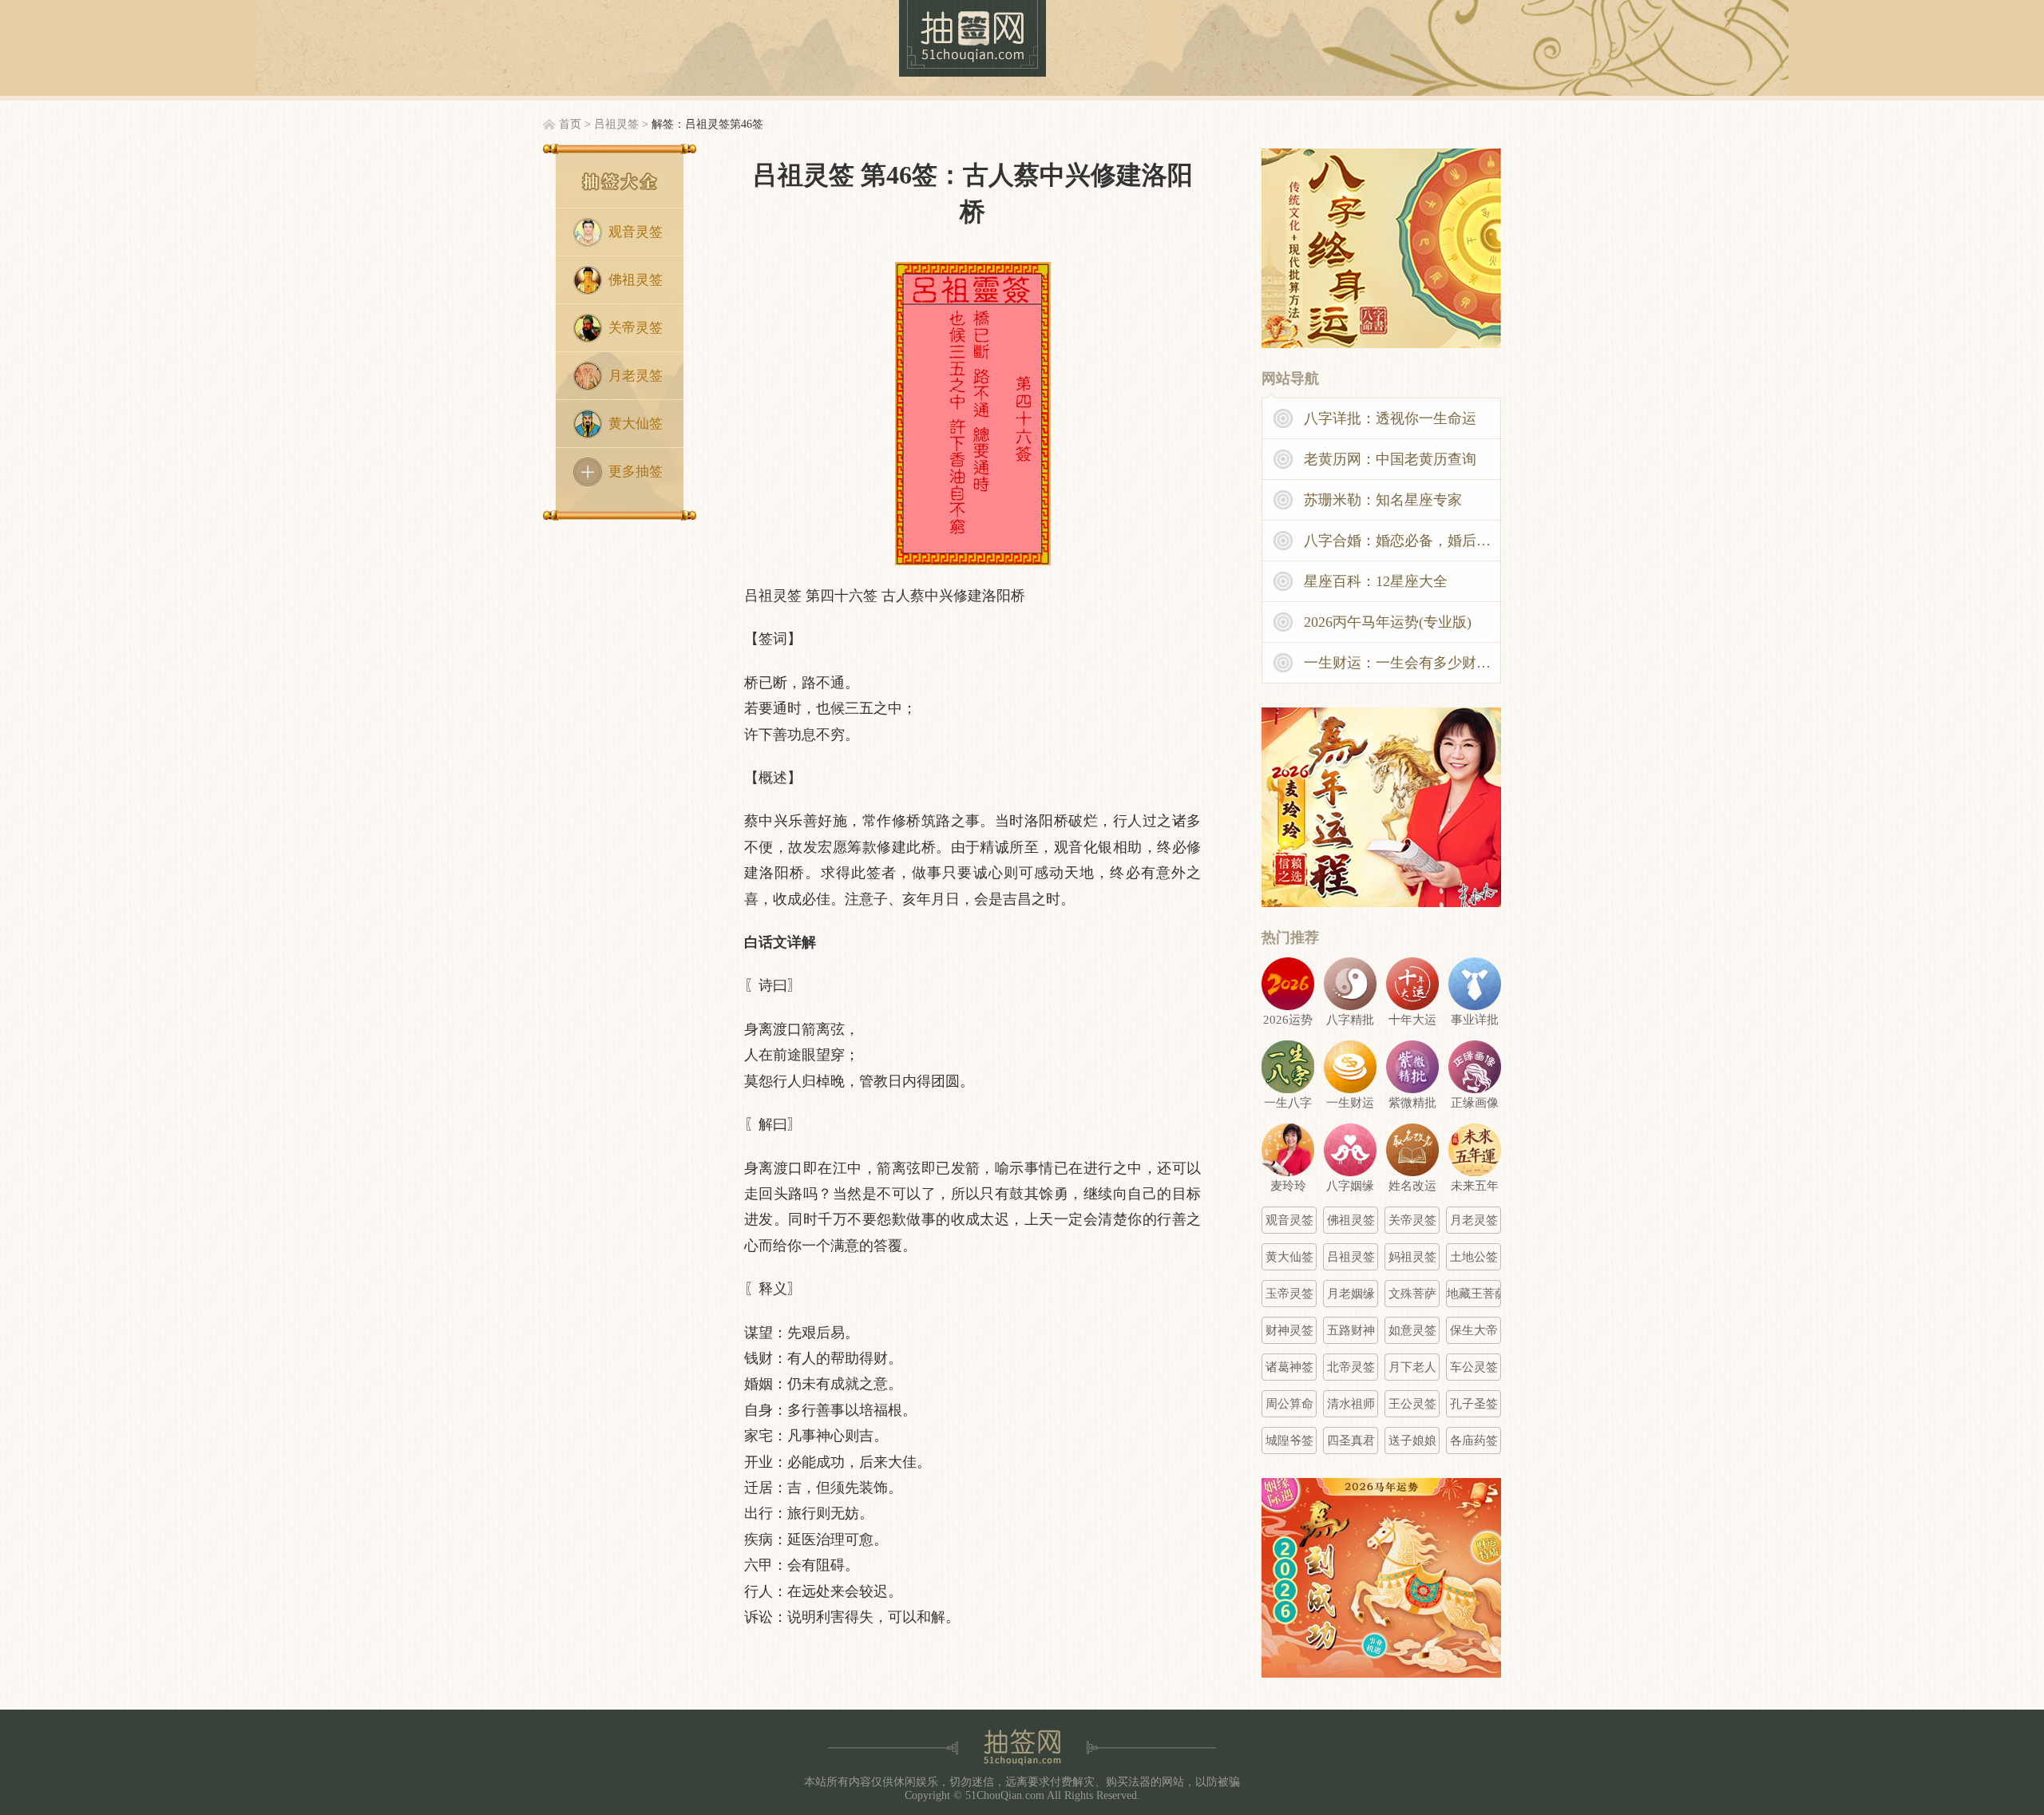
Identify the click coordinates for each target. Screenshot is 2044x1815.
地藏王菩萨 (1474, 1294)
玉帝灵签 (1289, 1294)
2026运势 (1288, 1020)
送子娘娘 (1412, 1441)
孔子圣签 (1474, 1404)
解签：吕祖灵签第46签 (707, 124)
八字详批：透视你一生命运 (1390, 418)
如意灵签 (1412, 1330)
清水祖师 (1351, 1404)
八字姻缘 (1350, 1186)
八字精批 (1350, 1020)
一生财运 (1350, 1103)
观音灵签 (636, 232)
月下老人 (1412, 1367)
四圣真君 (1351, 1441)
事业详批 (1475, 1020)
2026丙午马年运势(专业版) (1388, 622)
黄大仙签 (636, 424)
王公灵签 (1412, 1404)
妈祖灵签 (1412, 1257)
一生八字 (1288, 1103)
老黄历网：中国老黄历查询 (1390, 459)
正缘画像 (1475, 1103)
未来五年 (1475, 1186)
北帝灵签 (1351, 1367)
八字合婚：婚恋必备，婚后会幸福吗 (1403, 541)
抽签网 (972, 38)
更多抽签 (636, 472)
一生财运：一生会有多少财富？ (1403, 663)
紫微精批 (1412, 1103)
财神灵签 (1289, 1330)
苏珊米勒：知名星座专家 (1383, 500)
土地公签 (1474, 1257)
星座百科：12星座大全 (1376, 581)
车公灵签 (1474, 1367)
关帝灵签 (636, 328)
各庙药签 (1474, 1441)
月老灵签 (636, 376)
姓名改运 (1412, 1186)
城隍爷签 (1289, 1441)
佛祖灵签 (636, 280)
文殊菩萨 (1412, 1294)
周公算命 (1289, 1404)
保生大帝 (1474, 1330)
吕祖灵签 (616, 124)
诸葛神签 (1289, 1367)
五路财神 (1351, 1330)
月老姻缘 (1351, 1294)
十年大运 (1412, 1020)
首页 (570, 124)
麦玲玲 (1288, 1186)
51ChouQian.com (1005, 1795)
